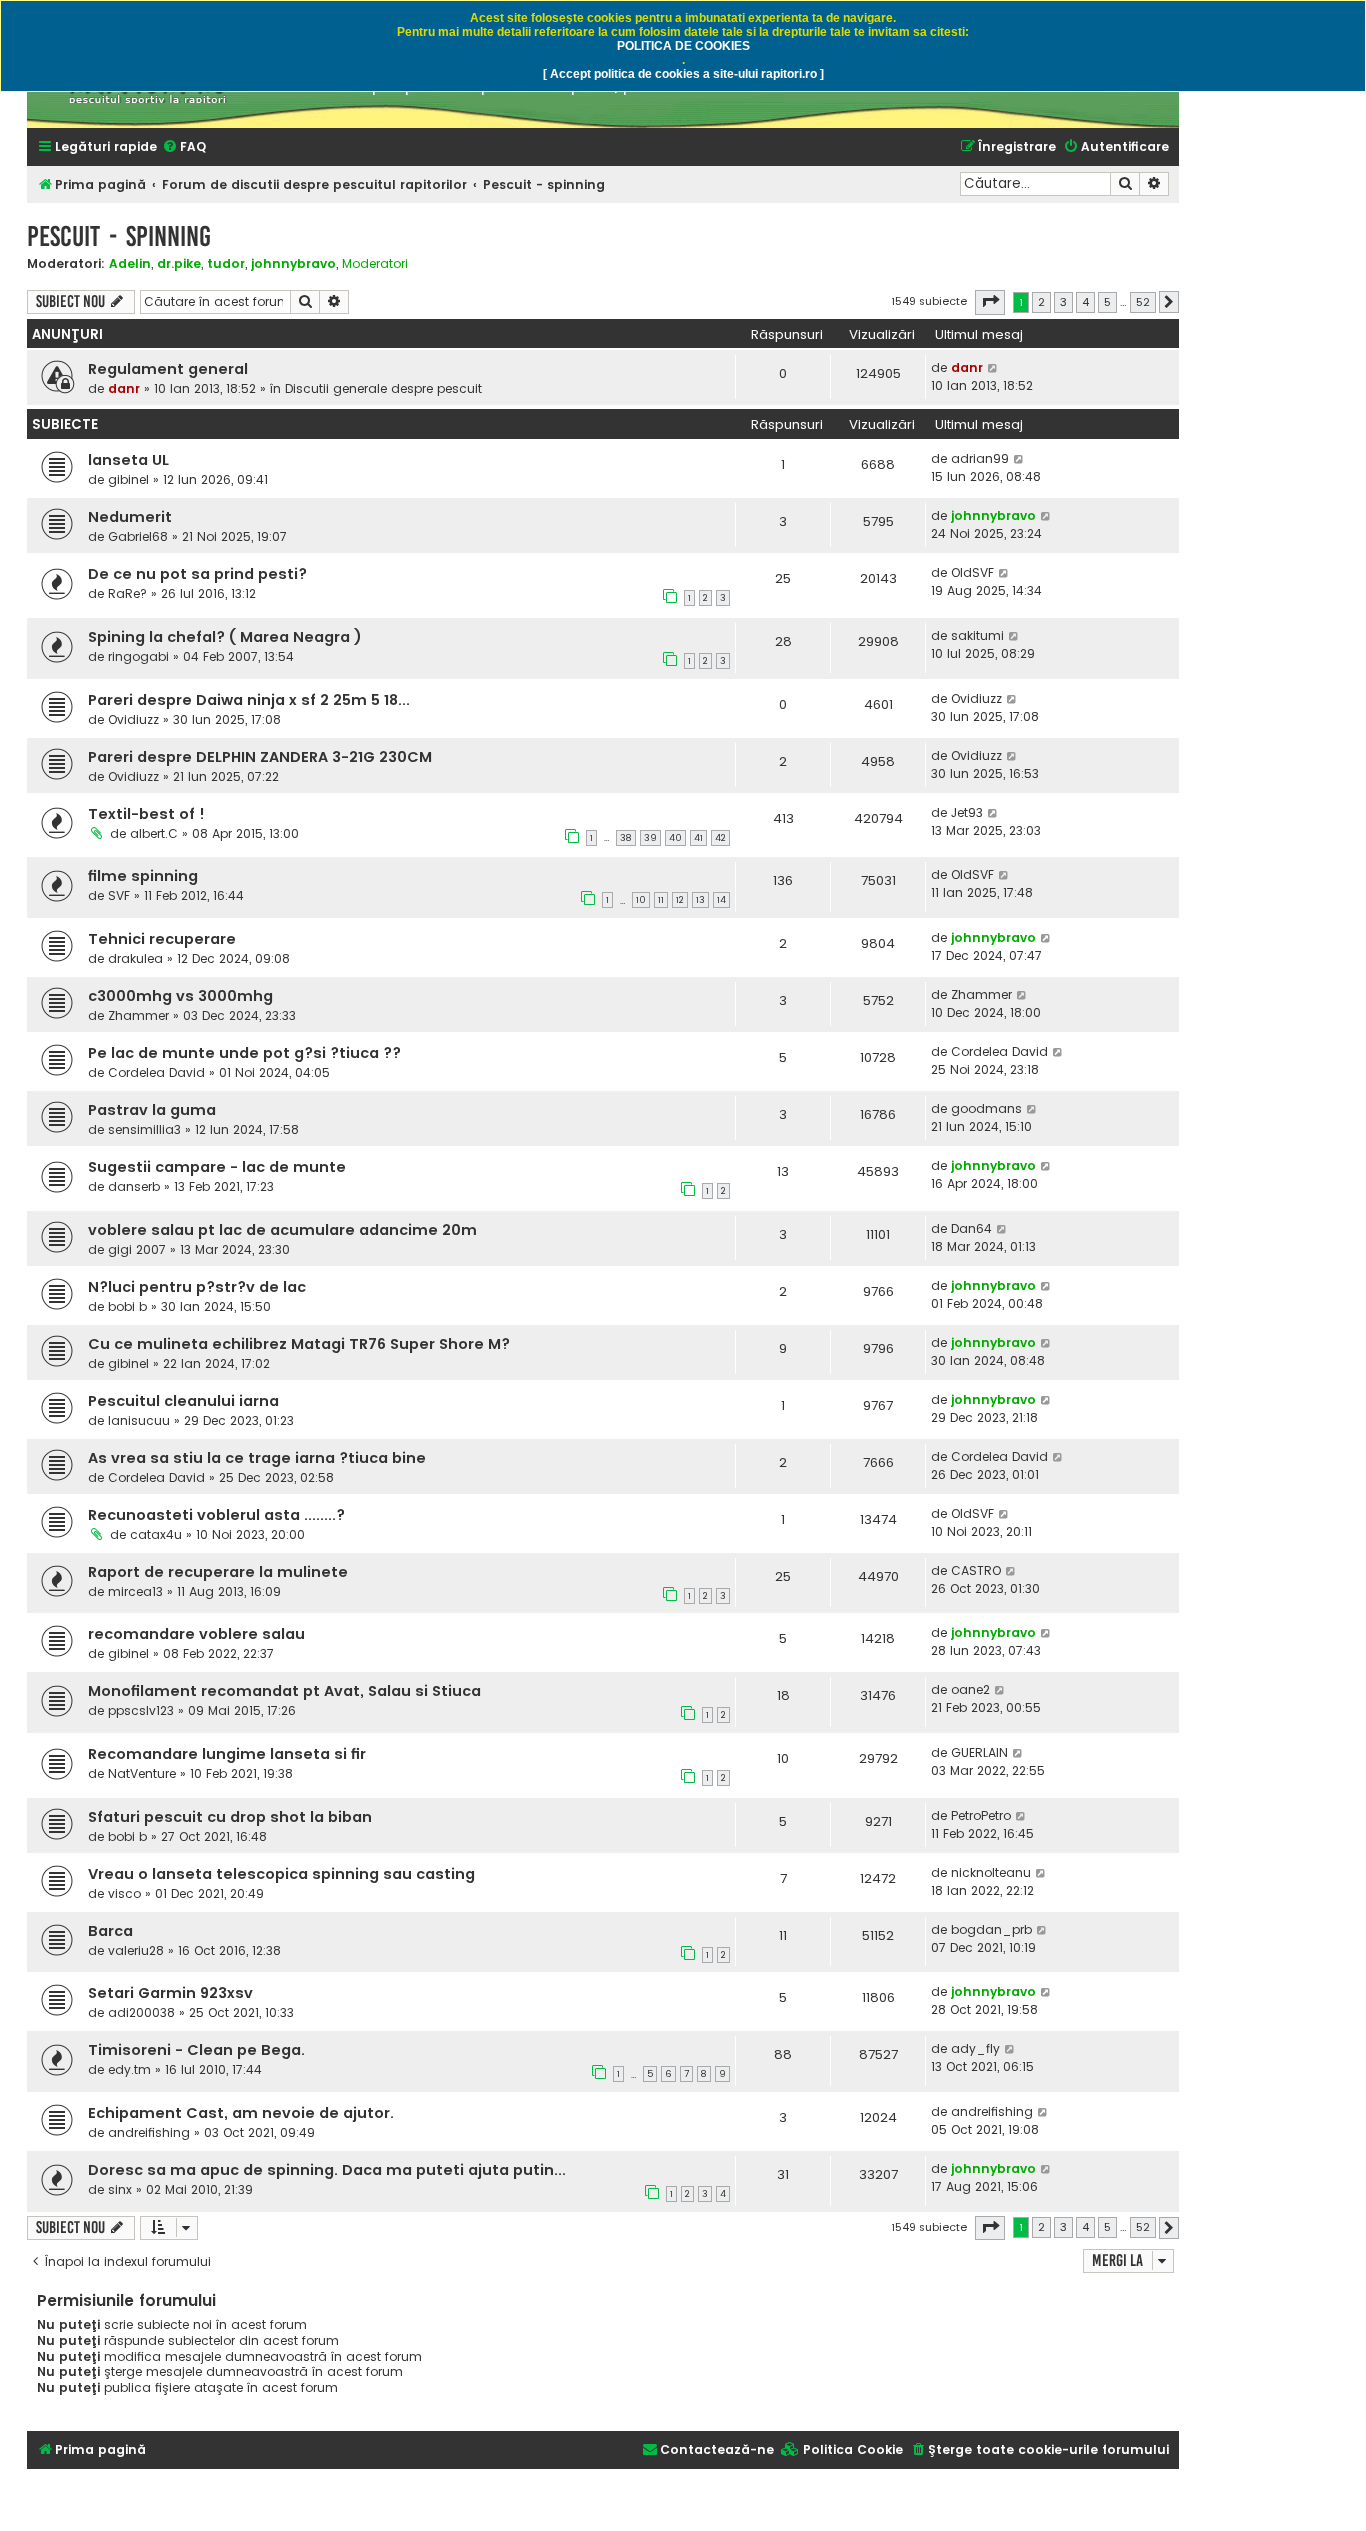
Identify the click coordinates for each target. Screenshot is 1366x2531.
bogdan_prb (991, 1929)
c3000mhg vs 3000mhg (180, 996)
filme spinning (143, 876)
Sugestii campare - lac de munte (217, 1167)
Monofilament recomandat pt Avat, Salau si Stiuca (284, 1691)
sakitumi (977, 635)
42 (720, 838)
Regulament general (168, 369)
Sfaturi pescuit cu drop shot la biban (230, 1817)
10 (641, 900)
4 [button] (1085, 302)
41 (698, 838)
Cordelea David (156, 1072)
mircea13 (135, 1591)
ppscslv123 (141, 1710)
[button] (990, 302)
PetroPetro (981, 1815)
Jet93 (967, 812)
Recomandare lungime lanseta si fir (227, 1754)
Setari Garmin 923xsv (170, 1993)
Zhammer (138, 1015)
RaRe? (127, 593)
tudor (226, 263)
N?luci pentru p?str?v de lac (197, 1287)
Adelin (130, 263)
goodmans (986, 1108)
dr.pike (179, 263)
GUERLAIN (979, 1752)
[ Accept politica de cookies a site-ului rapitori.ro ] (683, 74)
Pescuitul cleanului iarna (183, 1401)
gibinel (128, 479)
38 (626, 838)
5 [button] (1107, 302)
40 (675, 838)
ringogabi (138, 656)
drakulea (135, 958)
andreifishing (149, 2132)
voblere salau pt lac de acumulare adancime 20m (282, 1230)
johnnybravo (293, 263)
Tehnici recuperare (162, 939)
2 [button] (1041, 302)
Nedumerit (130, 517)
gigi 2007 (137, 1249)
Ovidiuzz (133, 719)
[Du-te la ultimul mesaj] (993, 368)
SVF (119, 895)
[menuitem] (184, 147)
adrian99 (980, 458)
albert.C (154, 833)
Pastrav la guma (152, 1110)
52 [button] (1143, 302)
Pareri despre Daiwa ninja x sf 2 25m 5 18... (249, 700)
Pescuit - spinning (119, 236)
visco (124, 1893)
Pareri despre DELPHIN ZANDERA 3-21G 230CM (260, 757)
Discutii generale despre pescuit (383, 388)
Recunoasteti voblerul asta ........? (216, 1515)
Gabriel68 (138, 536)
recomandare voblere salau (196, 1634)
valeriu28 (136, 1950)
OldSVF (972, 572)
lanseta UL (128, 460)
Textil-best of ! (146, 814)
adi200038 (141, 2012)
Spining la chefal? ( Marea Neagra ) (225, 637)
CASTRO (976, 1570)
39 (650, 838)
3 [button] (1063, 302)
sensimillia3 (144, 1129)
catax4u (156, 1534)
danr (124, 388)
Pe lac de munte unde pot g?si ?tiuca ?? (244, 1053)
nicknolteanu (991, 1872)
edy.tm (129, 2069)
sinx (120, 2189)
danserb (134, 1186)
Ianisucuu (139, 1420)
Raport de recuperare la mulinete (218, 1572)
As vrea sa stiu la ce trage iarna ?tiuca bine (257, 1458)
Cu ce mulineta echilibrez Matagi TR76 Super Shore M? (299, 1344)
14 (721, 900)
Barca (110, 1931)
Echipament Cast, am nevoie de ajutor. (241, 2113)
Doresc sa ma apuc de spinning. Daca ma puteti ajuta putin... (327, 2170)
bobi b (127, 1306)
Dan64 (971, 1228)
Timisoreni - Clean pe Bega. (196, 2050)
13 (700, 900)
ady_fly (975, 2048)
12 (680, 900)
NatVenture (142, 1773)
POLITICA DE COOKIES (683, 46)
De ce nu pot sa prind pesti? (197, 574)
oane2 (970, 1689)
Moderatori (375, 264)
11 (661, 900)
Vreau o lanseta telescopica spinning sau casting (281, 1874)
